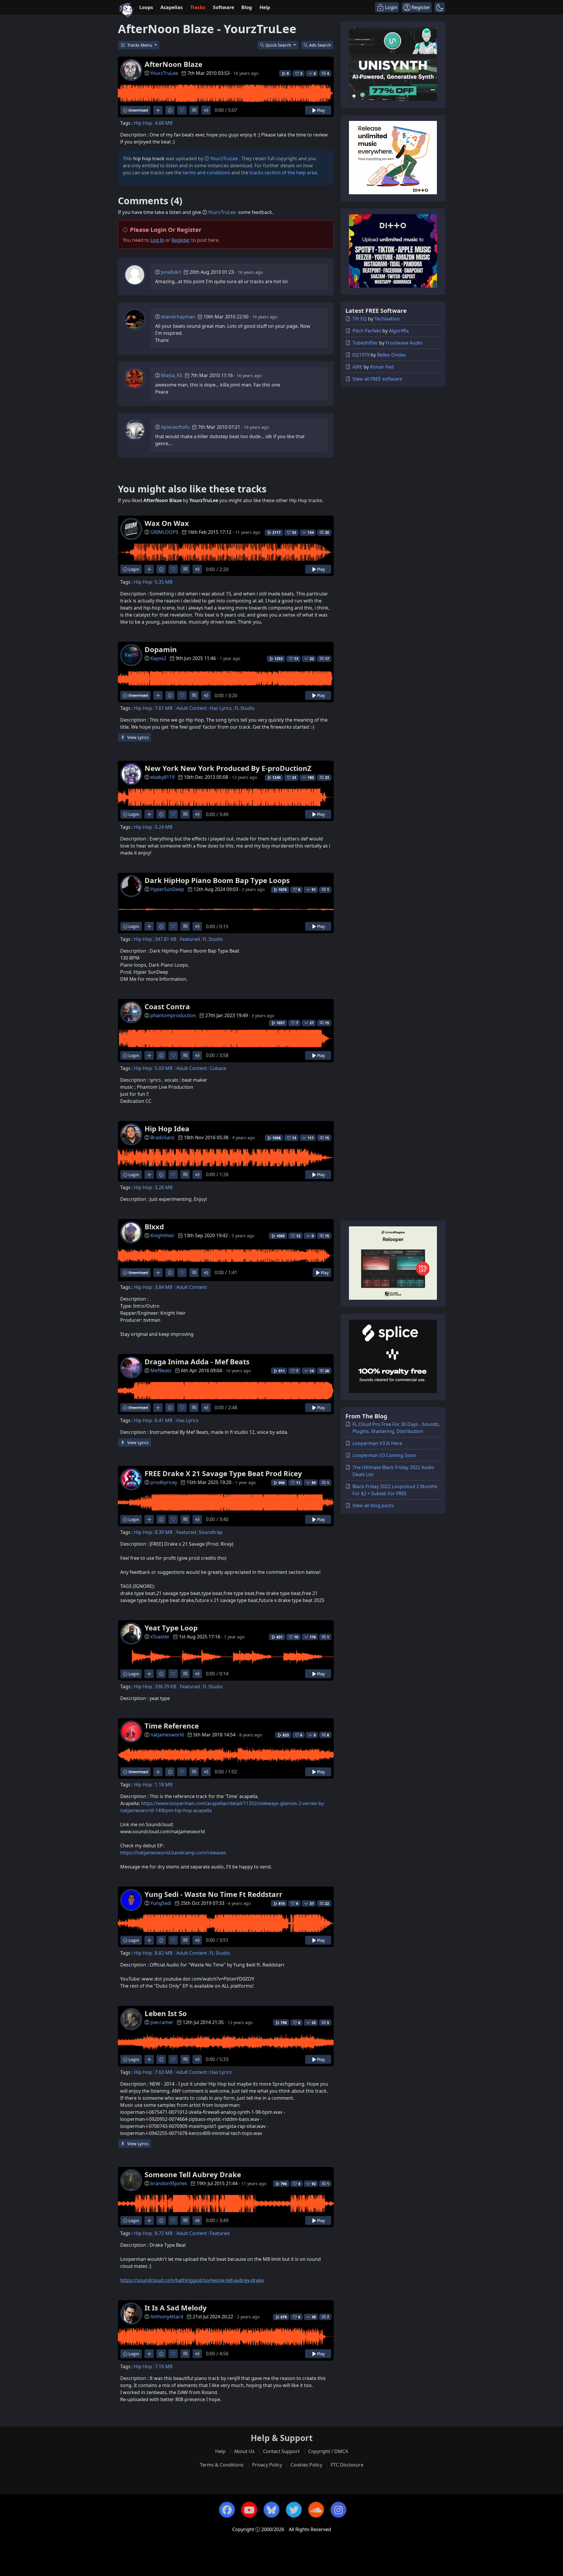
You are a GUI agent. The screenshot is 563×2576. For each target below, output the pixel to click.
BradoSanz (162, 1137)
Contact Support (281, 2451)
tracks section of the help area (283, 173)
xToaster (160, 1637)
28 (327, 1371)
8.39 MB (164, 1532)
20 (327, 532)
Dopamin (161, 649)
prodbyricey (164, 1482)
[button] (440, 7)
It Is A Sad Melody (176, 2308)
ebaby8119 (162, 777)
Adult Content (192, 708)
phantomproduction (173, 1015)
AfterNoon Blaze (173, 64)
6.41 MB (164, 1420)
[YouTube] (249, 2510)
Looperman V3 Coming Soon (384, 1455)
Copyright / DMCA (328, 2451)
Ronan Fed (382, 367)
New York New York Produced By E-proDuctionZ (228, 768)
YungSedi (161, 1903)
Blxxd (154, 1227)
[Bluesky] (272, 2510)
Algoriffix (399, 331)
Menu (140, 45)
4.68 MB (164, 123)
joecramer (162, 2022)
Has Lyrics (221, 708)
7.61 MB (164, 708)
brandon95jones (169, 2183)
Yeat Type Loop (171, 1628)
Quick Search (279, 45)
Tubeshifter (365, 343)
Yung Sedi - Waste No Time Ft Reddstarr (213, 1894)
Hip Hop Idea (167, 1129)
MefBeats (161, 1370)
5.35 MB (164, 582)
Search (320, 45)
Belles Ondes (391, 355)
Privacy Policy (267, 2465)
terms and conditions (206, 173)
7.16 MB (164, 2366)
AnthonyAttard (167, 2317)
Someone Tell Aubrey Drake (193, 2174)
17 (327, 659)
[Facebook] (227, 2510)
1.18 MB (164, 1785)
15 (327, 1023)
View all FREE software (377, 379)
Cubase (218, 1068)
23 (327, 778)
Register (181, 240)
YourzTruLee (164, 73)
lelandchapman (178, 317)
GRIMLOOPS (164, 532)
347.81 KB (166, 939)
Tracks (198, 7)
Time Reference (172, 1726)
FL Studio (245, 708)
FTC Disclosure (347, 2465)
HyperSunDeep (167, 889)
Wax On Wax (167, 523)
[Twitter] (294, 2510)
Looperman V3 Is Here (377, 1443)
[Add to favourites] (182, 110)
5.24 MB (164, 827)
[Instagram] (338, 2510)
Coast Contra (167, 1006)
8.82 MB (164, 1953)
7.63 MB (164, 2072)
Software (223, 7)
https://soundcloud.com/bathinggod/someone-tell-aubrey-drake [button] (192, 2280)
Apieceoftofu (175, 427)
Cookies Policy (306, 2465)
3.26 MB (164, 1187)
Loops (146, 7)
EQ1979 (361, 355)
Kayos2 (158, 658)
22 (327, 1904)
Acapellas (172, 7)
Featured (190, 939)
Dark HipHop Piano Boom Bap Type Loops (217, 880)
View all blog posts (373, 1505)
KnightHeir (162, 1235)
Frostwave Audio (404, 343)
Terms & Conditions (222, 2465)
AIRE (357, 367)
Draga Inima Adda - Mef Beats (197, 1362)
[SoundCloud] (316, 2510)
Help (265, 7)
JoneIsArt (171, 272)
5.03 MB (164, 1068)
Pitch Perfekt (367, 331)
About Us (244, 2451)
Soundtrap (211, 1532)
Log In (157, 240)
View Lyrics (137, 737)
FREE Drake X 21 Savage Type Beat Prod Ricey (223, 1473)
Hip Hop (143, 123)
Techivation (387, 319)
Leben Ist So (166, 2013)
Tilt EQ (360, 319)
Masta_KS (172, 375)
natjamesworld (167, 1735)
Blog (247, 7)
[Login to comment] (194, 110)
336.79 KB (166, 1687)
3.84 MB (164, 1287)
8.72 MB (164, 2233)
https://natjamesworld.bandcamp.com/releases (173, 1853)
